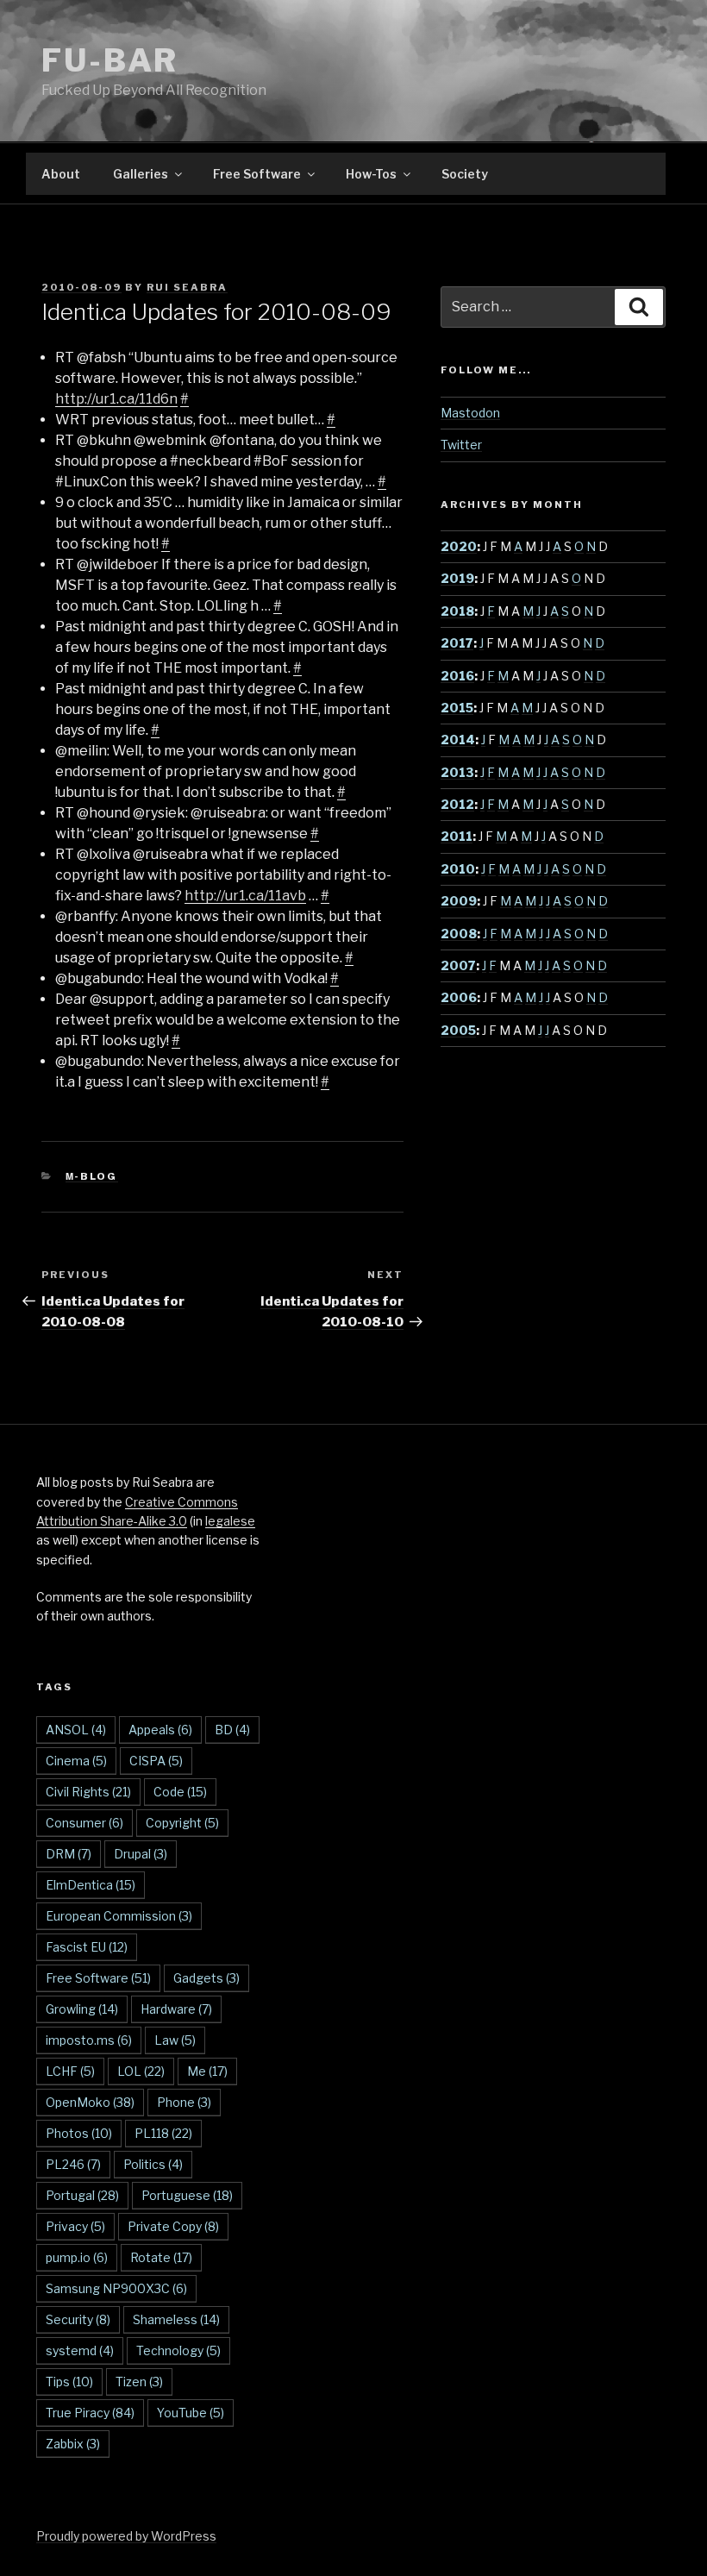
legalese (230, 1521)
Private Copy (173, 2226)
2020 (459, 546)
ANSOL (76, 1730)
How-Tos (371, 174)
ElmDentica (91, 1885)
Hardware (176, 2009)
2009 (459, 901)
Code (180, 1792)
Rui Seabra (187, 287)
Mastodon (470, 413)
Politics (153, 2164)
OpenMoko (90, 2102)
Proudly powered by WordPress (126, 2536)
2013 (457, 772)
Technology (178, 2350)
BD (232, 1730)
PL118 (163, 2133)
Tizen (139, 2382)
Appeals (160, 1730)
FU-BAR (110, 60)
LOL (141, 2071)
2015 (457, 708)
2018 (457, 611)
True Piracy (90, 2413)
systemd (80, 2350)
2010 (458, 869)
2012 (457, 804)
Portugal (82, 2195)
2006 (459, 997)
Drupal (141, 1854)
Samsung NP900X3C (116, 2288)
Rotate (161, 2257)
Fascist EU (87, 1947)
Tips (69, 2382)
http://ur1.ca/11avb (245, 896)
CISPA (156, 1761)
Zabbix (73, 2444)
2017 (457, 643)
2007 (458, 965)
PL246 (73, 2164)
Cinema (76, 1761)
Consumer (84, 1823)
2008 (459, 934)
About (61, 174)
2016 (457, 676)
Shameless (176, 2319)
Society (465, 174)
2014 (458, 740)
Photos (79, 2133)
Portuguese (187, 2195)
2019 (457, 578)
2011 (457, 836)
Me (207, 2071)
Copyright (182, 1823)
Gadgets (206, 1978)
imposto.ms (89, 2040)
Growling (82, 2009)
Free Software (257, 174)
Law (175, 2040)
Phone (184, 2102)
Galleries (141, 174)
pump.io (77, 2257)
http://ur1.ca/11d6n (116, 399)
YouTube (191, 2413)
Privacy (75, 2226)
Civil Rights (88, 1792)
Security (78, 2319)
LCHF (70, 2071)
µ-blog (92, 1176)
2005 (458, 1030)
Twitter (461, 445)
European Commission (119, 1916)
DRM (69, 1854)
